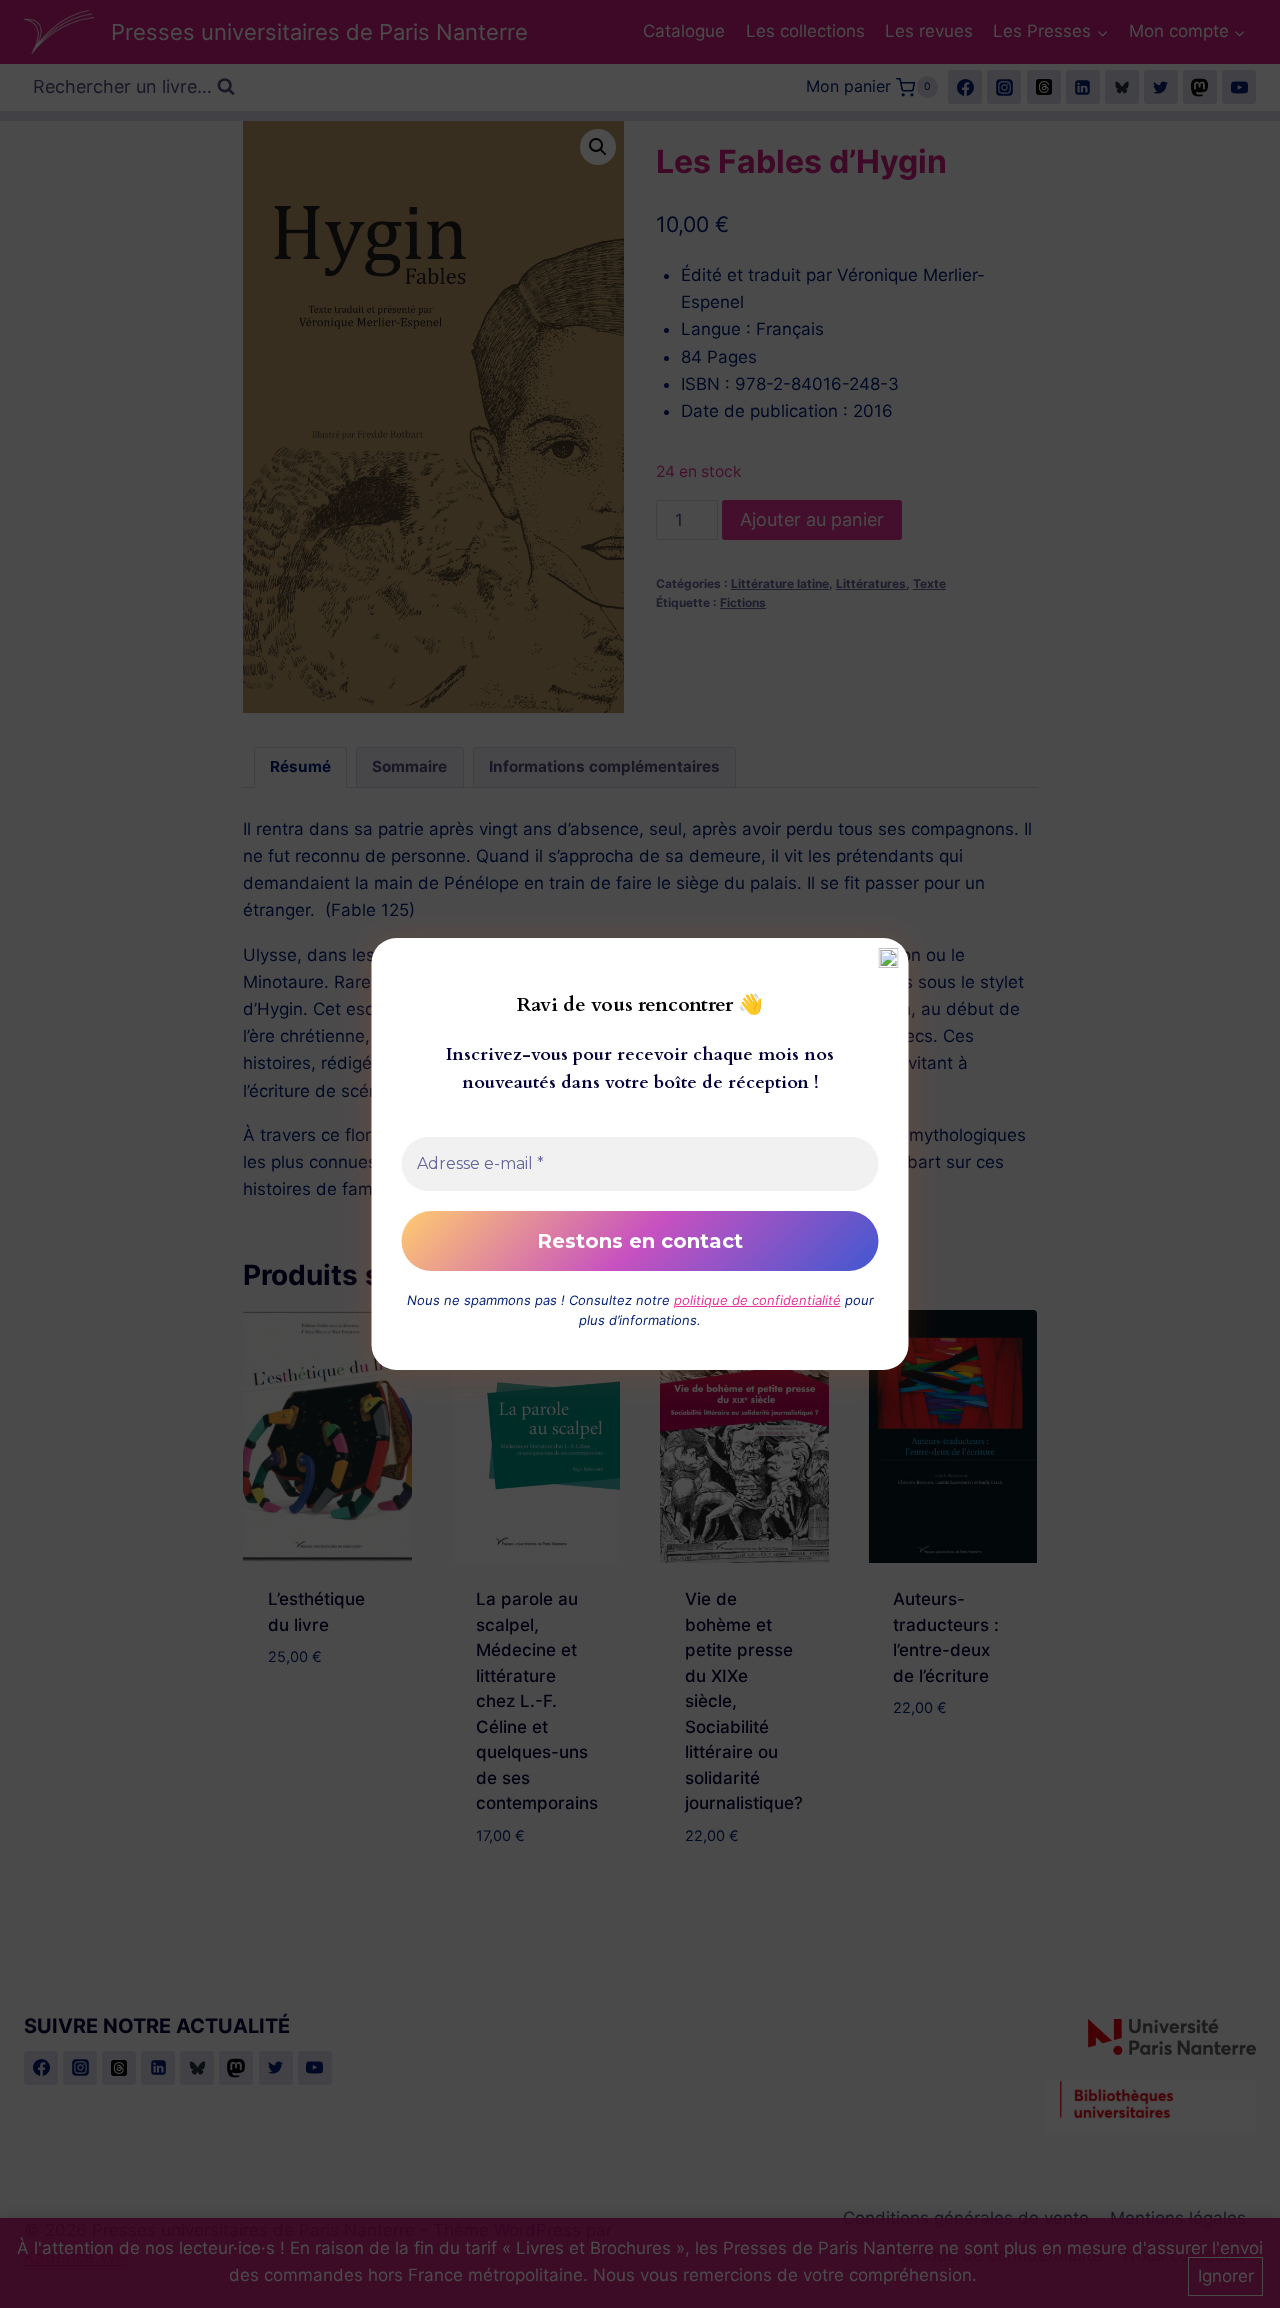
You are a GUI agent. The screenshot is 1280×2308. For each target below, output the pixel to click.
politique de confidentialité (757, 1300)
